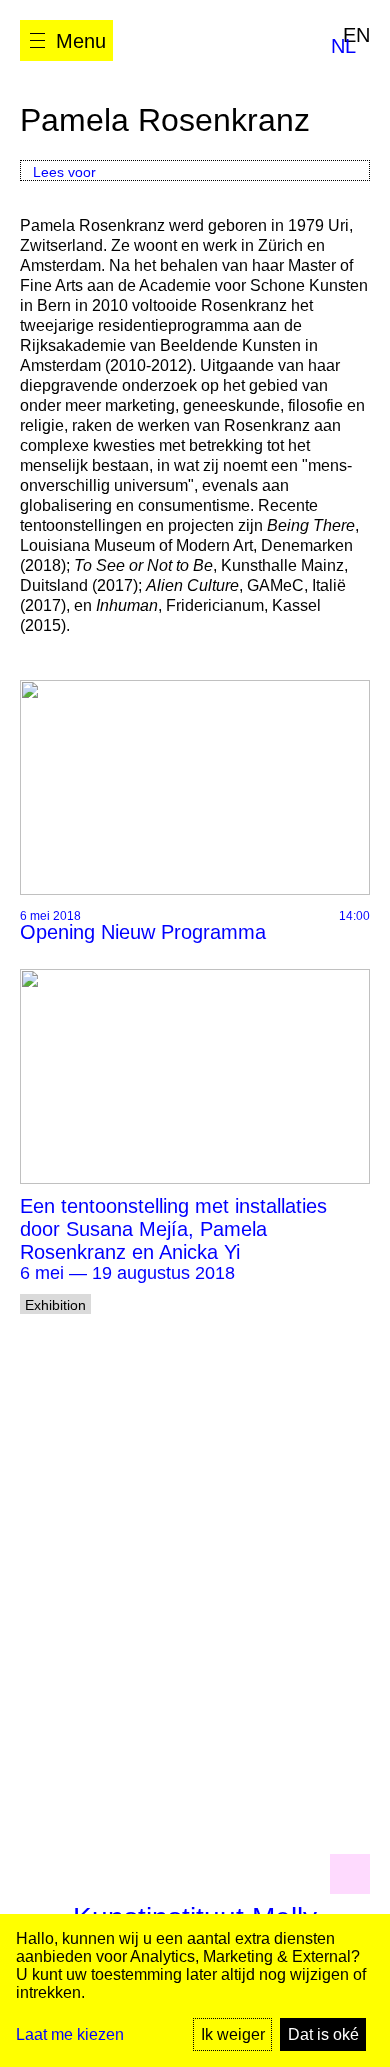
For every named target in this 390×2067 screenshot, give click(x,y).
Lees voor (64, 172)
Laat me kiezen (70, 2034)
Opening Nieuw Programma (143, 932)
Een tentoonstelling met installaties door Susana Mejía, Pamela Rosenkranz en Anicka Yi (173, 1229)
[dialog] (195, 1990)
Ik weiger (233, 2034)
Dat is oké (323, 2034)
